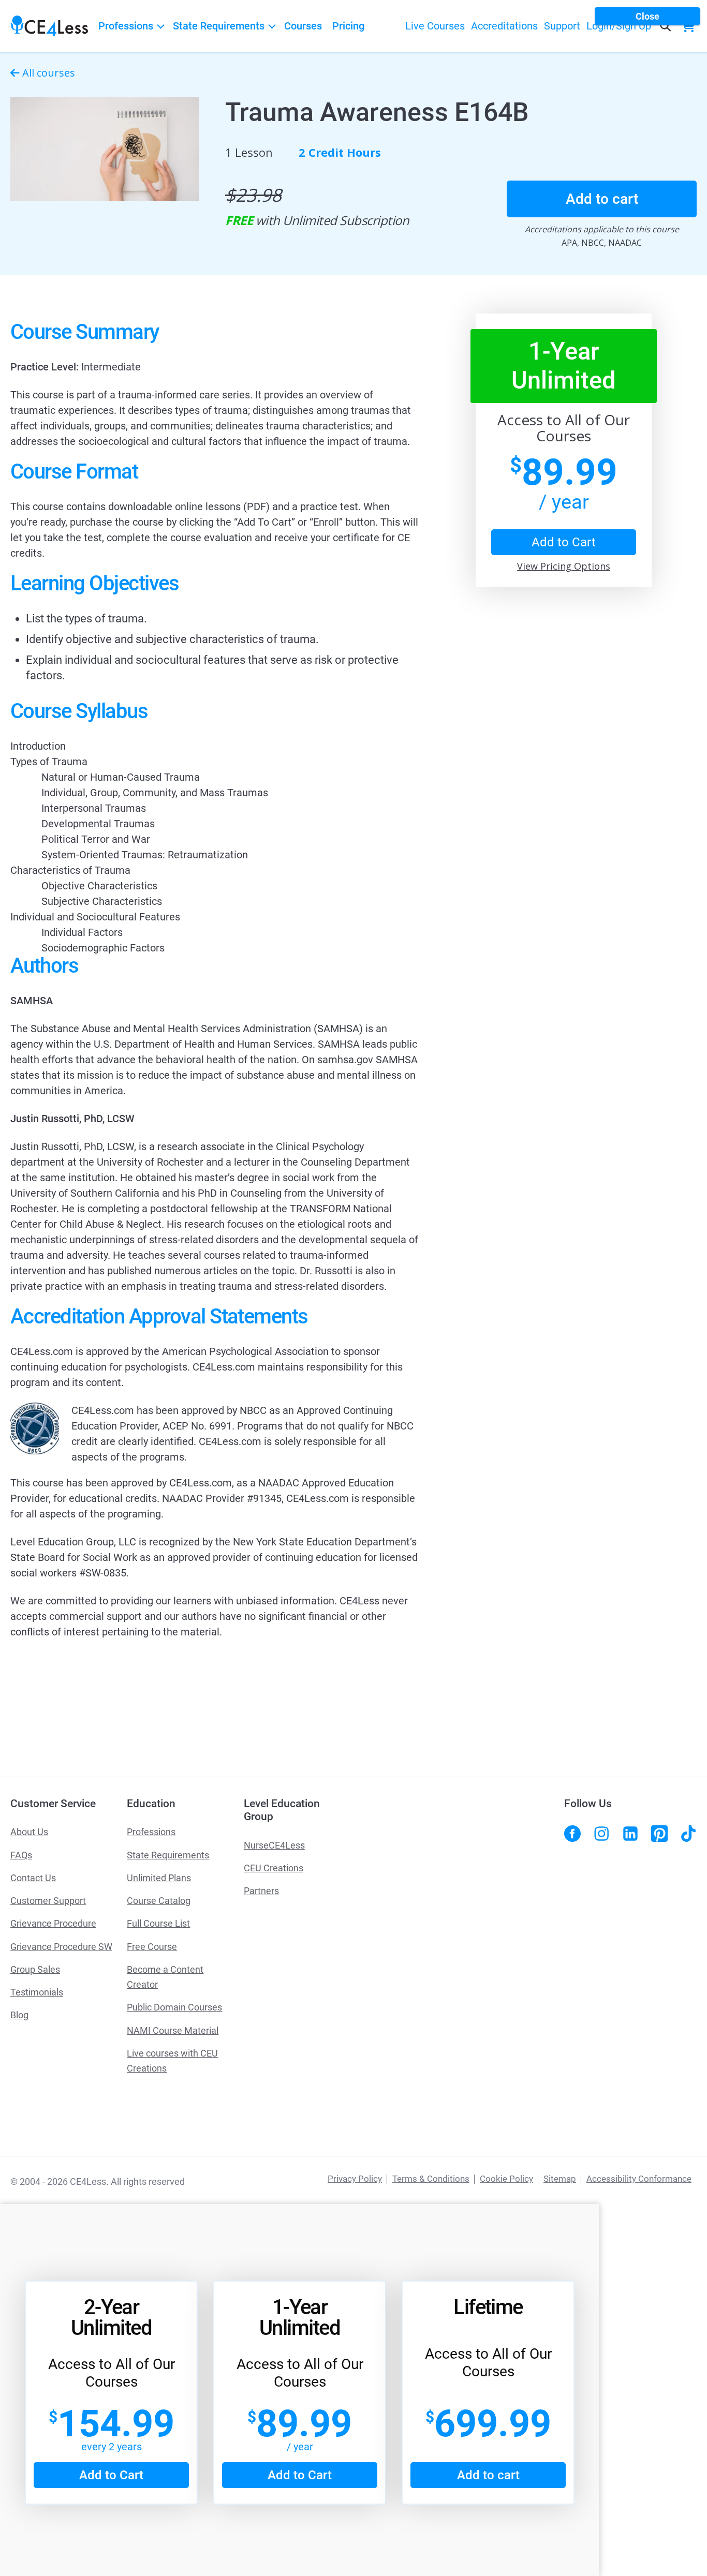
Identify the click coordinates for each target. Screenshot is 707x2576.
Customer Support (48, 1901)
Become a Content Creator (165, 1977)
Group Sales (35, 1969)
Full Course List (158, 1923)
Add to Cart (111, 2475)
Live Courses (435, 26)
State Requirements (219, 26)
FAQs (21, 1855)
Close (647, 16)
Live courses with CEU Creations (172, 2061)
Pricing (348, 26)
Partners (261, 1891)
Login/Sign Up (619, 26)
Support (562, 26)
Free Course (152, 1947)
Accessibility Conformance (639, 2179)
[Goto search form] (665, 26)
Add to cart (488, 2475)
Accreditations (504, 26)
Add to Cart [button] (564, 542)
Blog (19, 2015)
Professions (126, 26)
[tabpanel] (215, 981)
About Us (29, 1832)
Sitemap (560, 2179)
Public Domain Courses (174, 2007)
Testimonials (37, 1992)
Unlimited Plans (159, 1878)
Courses (303, 26)
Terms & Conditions (431, 2179)
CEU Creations (274, 1868)
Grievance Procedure (53, 1923)
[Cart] (691, 26)
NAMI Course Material (173, 2030)
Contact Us (33, 1878)
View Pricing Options (564, 566)
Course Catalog (159, 1901)
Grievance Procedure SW (61, 1947)
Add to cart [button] (602, 199)
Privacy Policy (355, 2179)
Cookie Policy (506, 2179)
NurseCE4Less (274, 1845)
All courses (49, 73)
